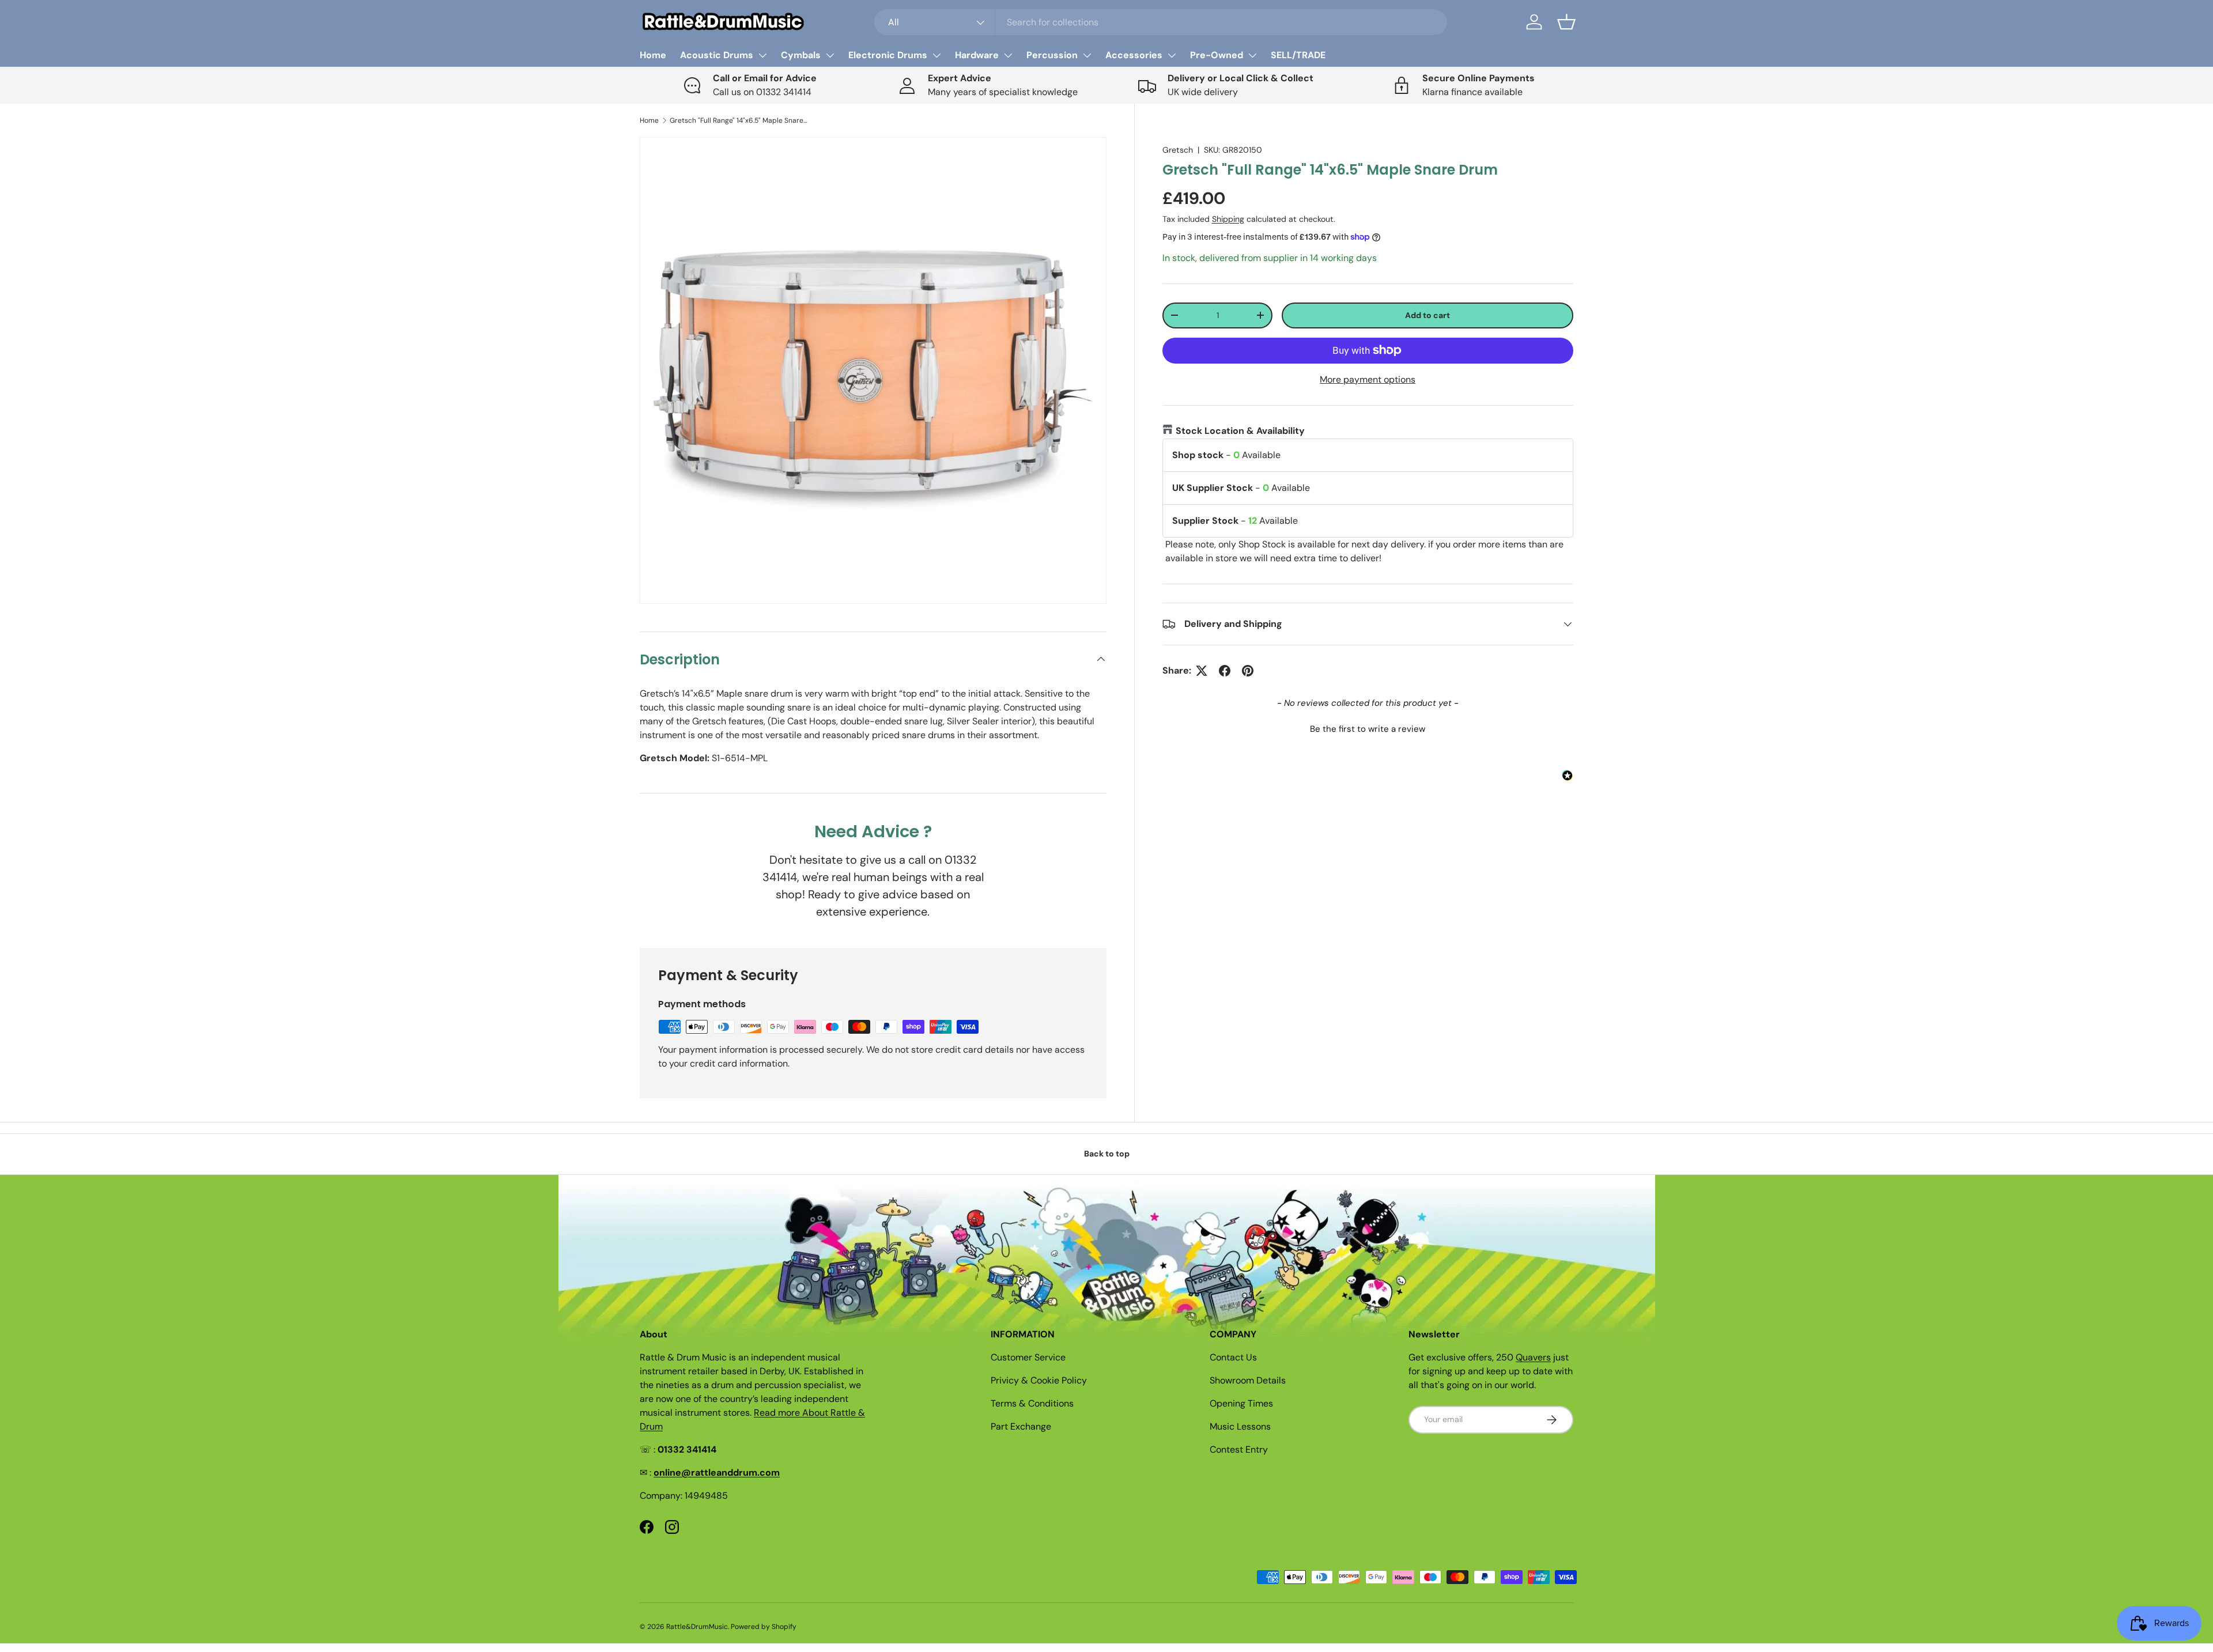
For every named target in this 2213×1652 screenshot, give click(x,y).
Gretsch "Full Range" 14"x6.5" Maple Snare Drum (739, 120)
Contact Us (1233, 1357)
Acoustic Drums (717, 55)
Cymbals (801, 55)
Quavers (1533, 1357)
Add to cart (1428, 315)
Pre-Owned (1217, 55)
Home (653, 55)
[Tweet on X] (1202, 671)
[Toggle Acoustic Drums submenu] (762, 55)
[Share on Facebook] (1225, 671)
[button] (1566, 22)
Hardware (977, 55)
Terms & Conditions (1032, 1403)
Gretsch (1178, 150)
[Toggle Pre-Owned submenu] (1252, 55)
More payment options (1368, 379)
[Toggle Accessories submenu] (1172, 55)
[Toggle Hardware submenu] (1008, 55)
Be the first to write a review (1368, 729)
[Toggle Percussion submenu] (1087, 55)
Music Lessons (1240, 1426)
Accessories (1134, 55)
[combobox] (1161, 22)
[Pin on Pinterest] (1248, 671)
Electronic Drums (888, 55)
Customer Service (1028, 1357)
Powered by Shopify (764, 1627)
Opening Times (1241, 1403)
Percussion (1052, 55)
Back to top (1107, 1154)
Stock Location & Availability (1240, 431)
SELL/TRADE (1298, 55)
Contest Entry (1239, 1449)
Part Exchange (1021, 1426)
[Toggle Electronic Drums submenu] (936, 55)
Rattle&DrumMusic (697, 1627)
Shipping (1228, 219)
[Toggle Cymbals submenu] (830, 55)
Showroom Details (1248, 1380)
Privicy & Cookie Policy (1039, 1380)
